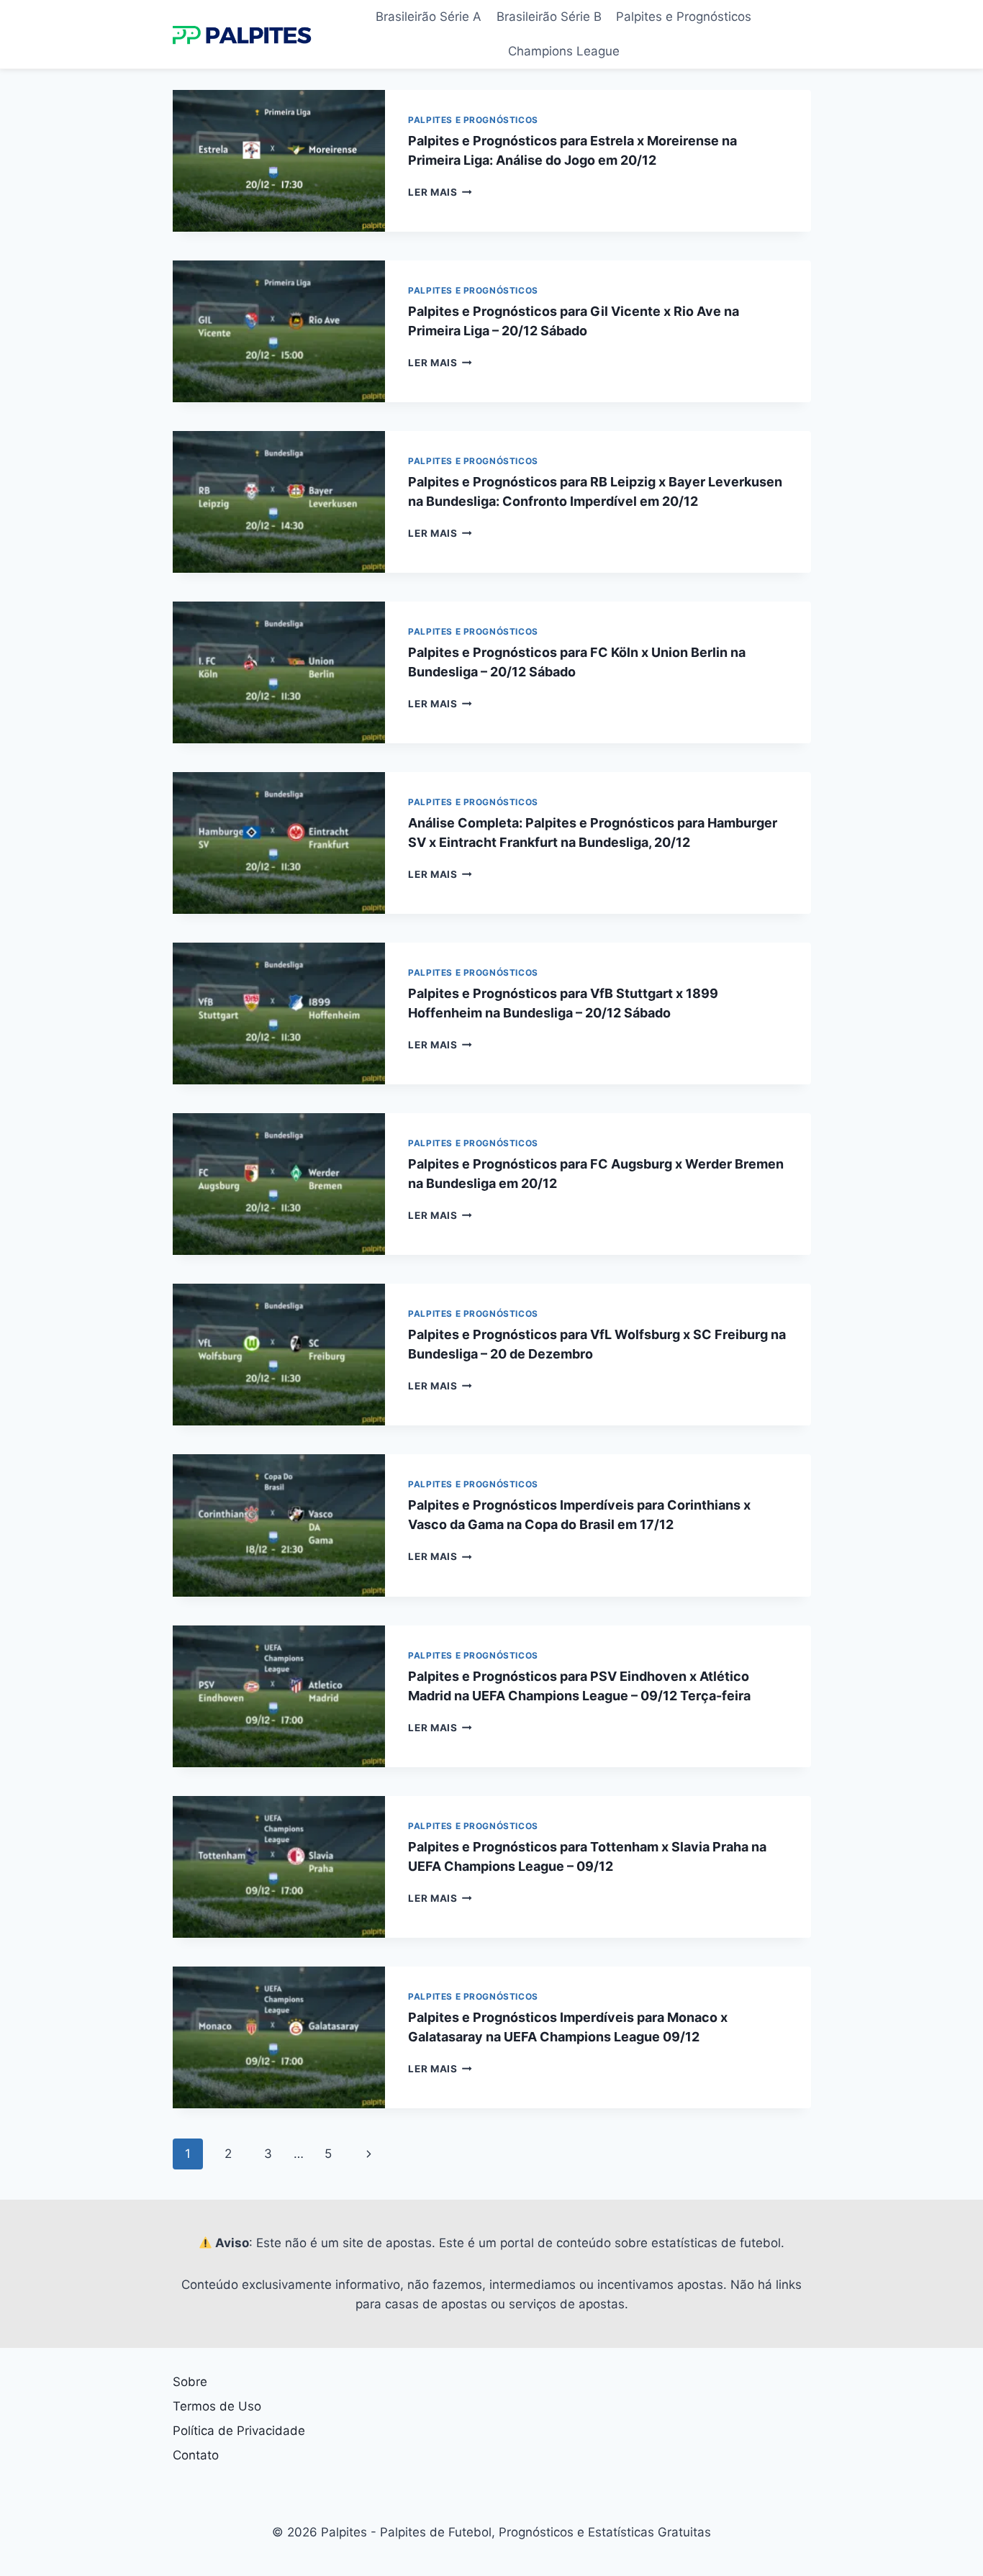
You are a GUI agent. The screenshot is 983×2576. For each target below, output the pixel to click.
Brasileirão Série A (429, 17)
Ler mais (440, 192)
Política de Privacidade (239, 2431)
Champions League (564, 51)
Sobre (190, 2382)
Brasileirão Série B (549, 17)
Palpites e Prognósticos (684, 17)
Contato (196, 2455)
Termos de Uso (217, 2406)
